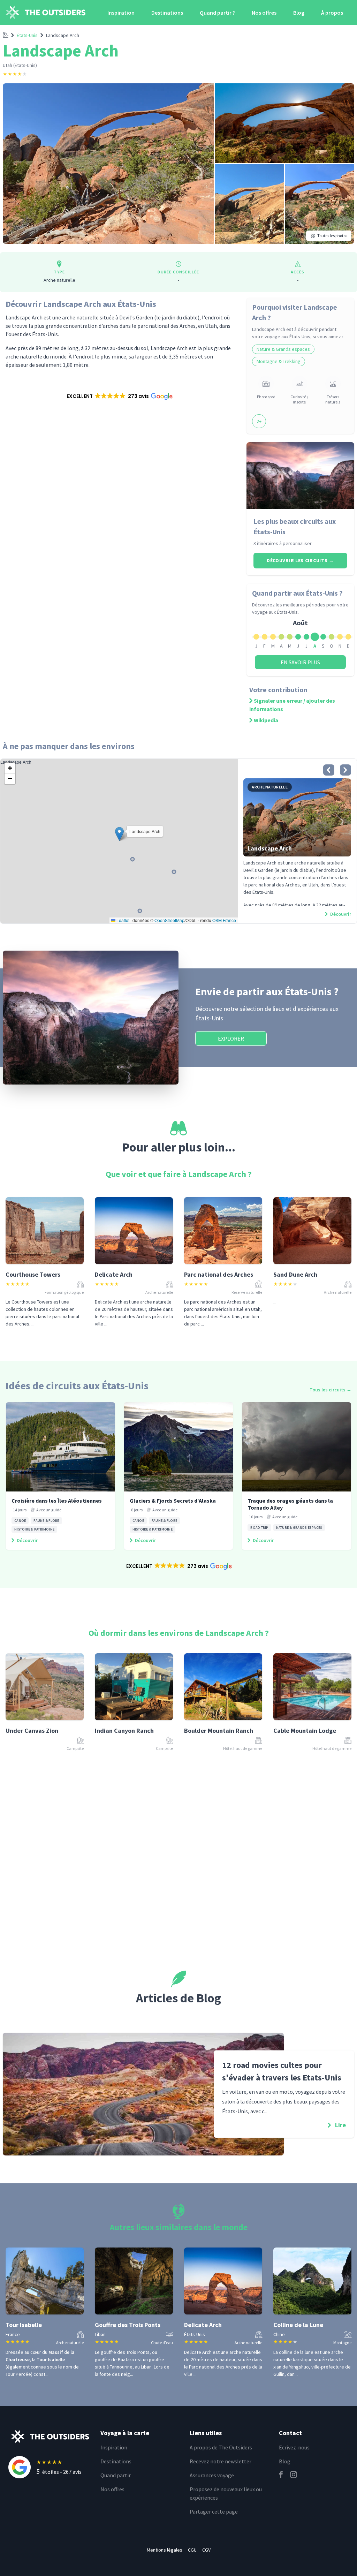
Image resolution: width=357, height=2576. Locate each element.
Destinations (167, 13)
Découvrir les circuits (300, 560)
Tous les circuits (331, 1390)
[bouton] (329, 770)
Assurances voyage (212, 2475)
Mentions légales (165, 2550)
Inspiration (121, 13)
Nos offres (264, 13)
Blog (299, 13)
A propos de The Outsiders (221, 2447)
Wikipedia (266, 720)
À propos (332, 13)
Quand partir (116, 2475)
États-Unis (27, 35)
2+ (259, 421)
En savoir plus (300, 662)
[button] (119, 396)
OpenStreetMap (169, 920)
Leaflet (122, 920)
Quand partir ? (217, 13)
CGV (206, 2550)
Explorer (231, 1038)
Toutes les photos (332, 236)
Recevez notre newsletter (221, 2461)
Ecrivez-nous (294, 2447)
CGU (192, 2550)
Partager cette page (214, 2511)
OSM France (224, 920)
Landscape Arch (63, 35)
